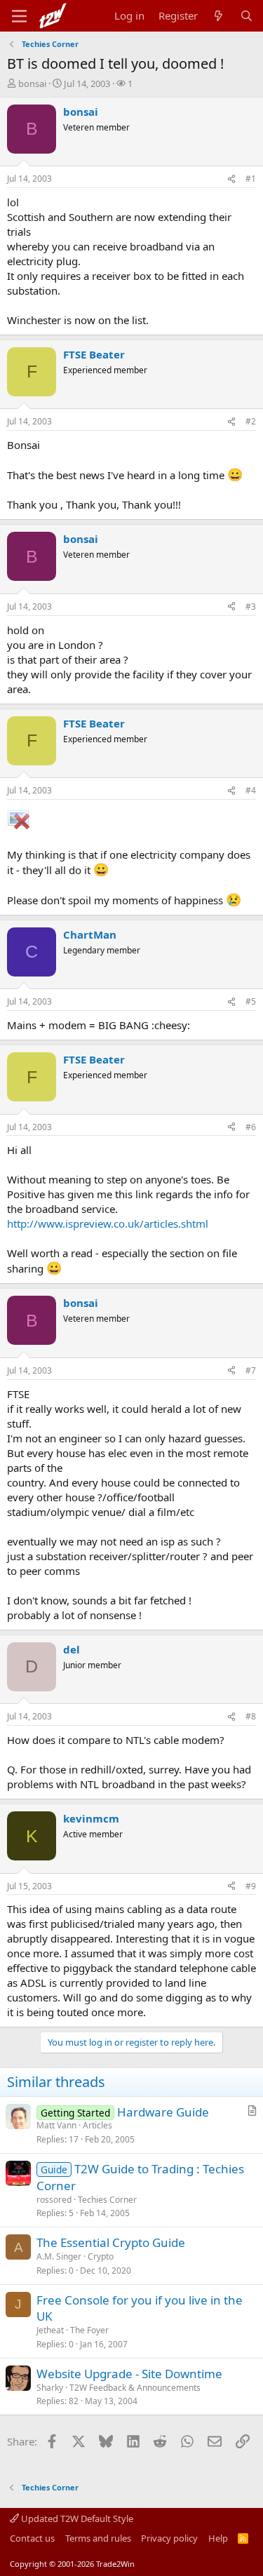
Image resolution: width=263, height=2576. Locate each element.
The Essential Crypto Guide (111, 2242)
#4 (251, 790)
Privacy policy (169, 2538)
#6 (251, 1127)
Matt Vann (56, 2125)
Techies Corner (107, 2200)
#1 (251, 179)
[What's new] (218, 16)
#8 (251, 1716)
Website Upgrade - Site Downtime (129, 2374)
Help (218, 2538)
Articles (97, 2125)
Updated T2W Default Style (76, 2518)
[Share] (231, 179)
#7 (251, 1370)
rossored (54, 2200)
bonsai (32, 83)
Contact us (32, 2538)
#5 (251, 1001)
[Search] (247, 16)
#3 (251, 606)
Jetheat (50, 2330)
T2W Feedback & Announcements (135, 2388)
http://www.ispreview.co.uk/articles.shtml (108, 1223)
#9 (251, 1886)
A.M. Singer (59, 2256)
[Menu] (19, 16)
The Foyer (89, 2330)
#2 (251, 421)
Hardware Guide (163, 2112)
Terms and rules (98, 2538)
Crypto (101, 2256)
